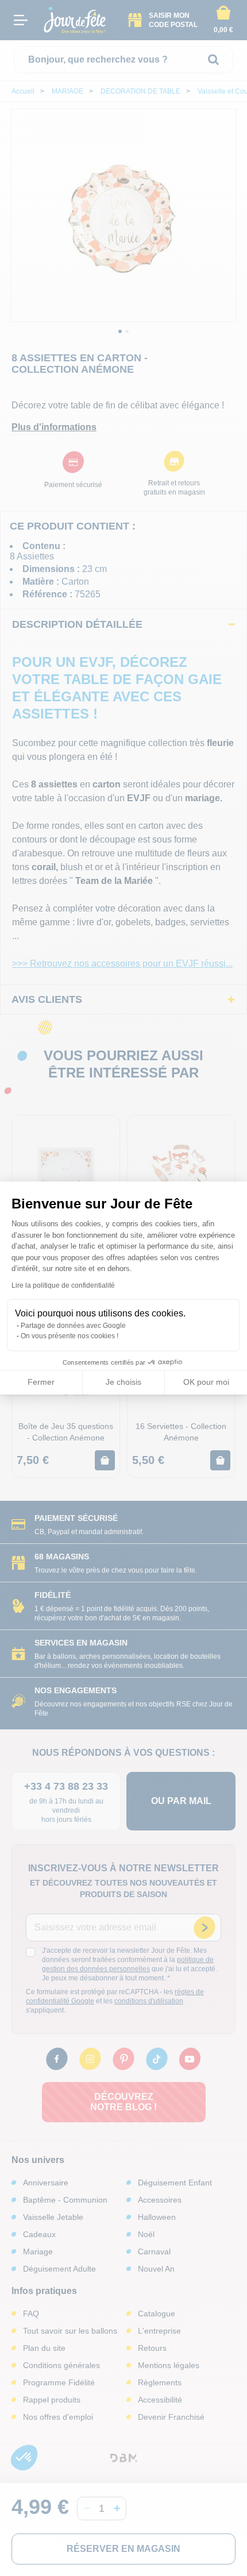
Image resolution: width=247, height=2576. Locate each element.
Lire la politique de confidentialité (63, 1285)
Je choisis (123, 1382)
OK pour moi (206, 1382)
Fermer (41, 1382)
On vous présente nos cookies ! (70, 1336)
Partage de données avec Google (73, 1326)
